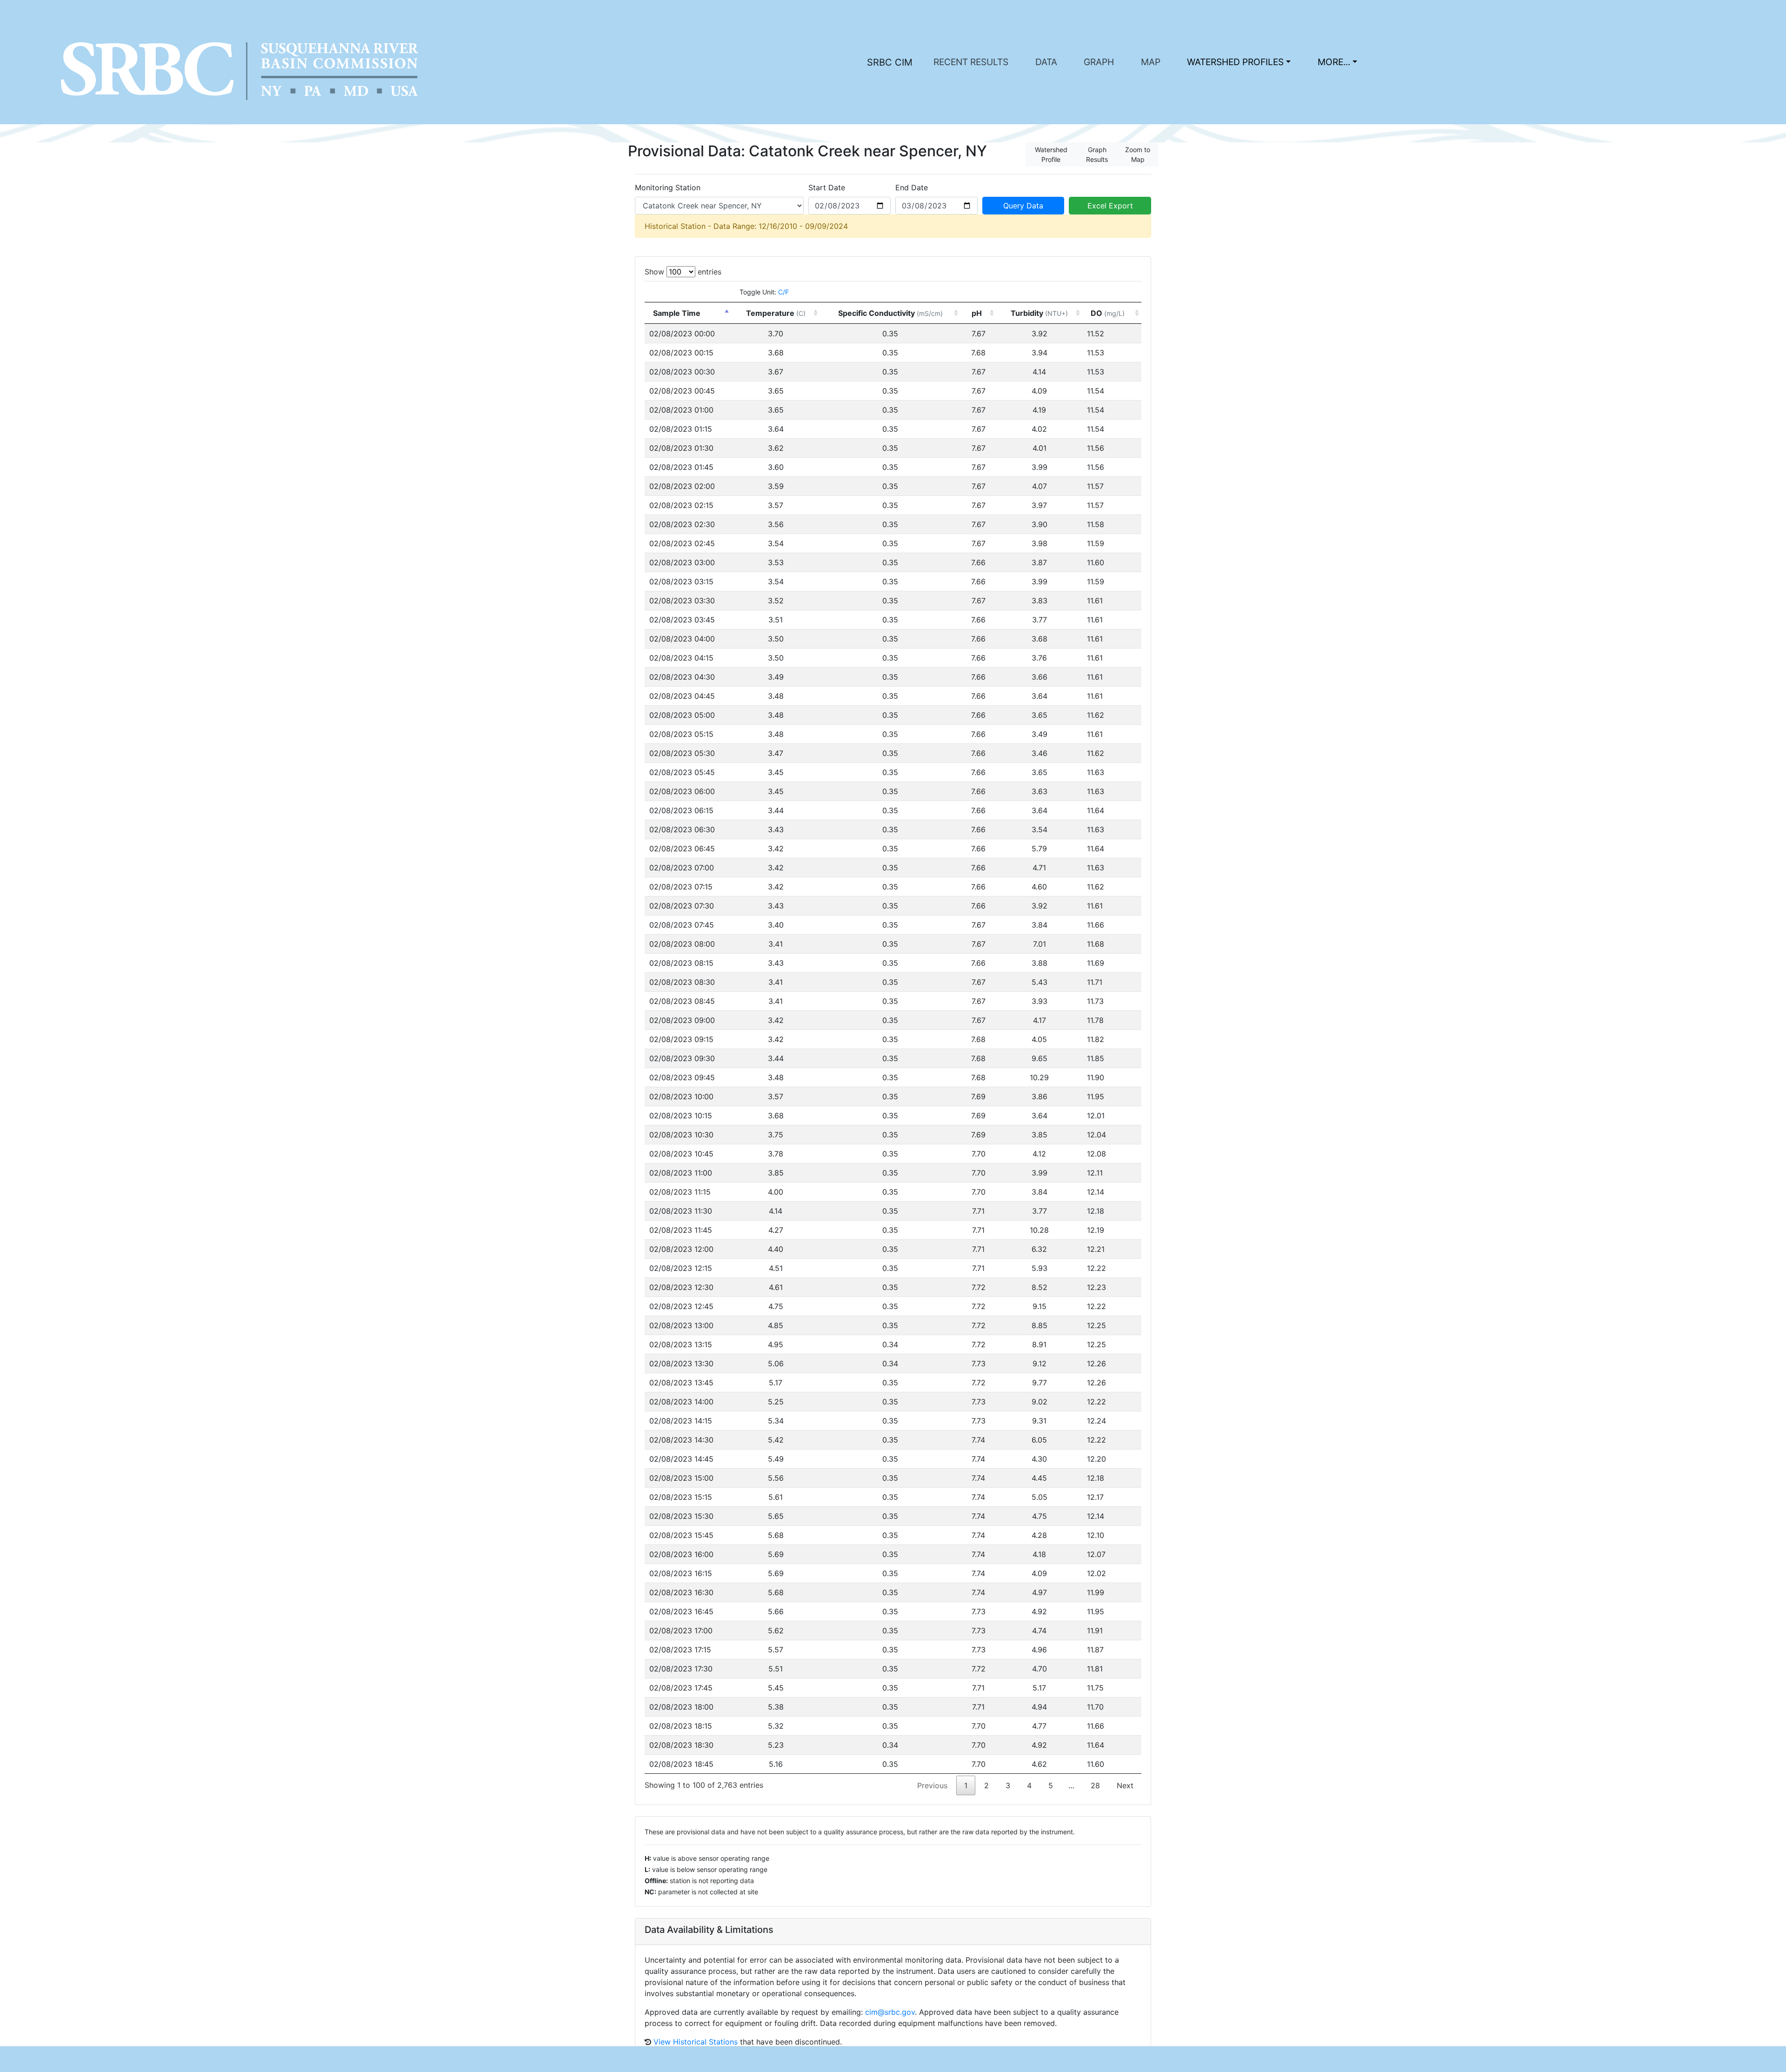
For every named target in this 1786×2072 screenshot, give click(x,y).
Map (1151, 62)
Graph (1099, 62)
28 (1095, 1785)
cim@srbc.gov (890, 2012)
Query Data (1023, 206)
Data (1046, 62)
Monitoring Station (668, 187)
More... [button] (1334, 62)
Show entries (683, 272)
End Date (912, 187)
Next (1125, 1785)
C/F (783, 292)
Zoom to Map (1138, 154)
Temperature (776, 313)
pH (978, 313)
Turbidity (1039, 313)
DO (1108, 313)
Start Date (827, 187)
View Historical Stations (696, 2042)
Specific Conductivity (890, 313)
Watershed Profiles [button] (1235, 62)
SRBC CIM (890, 62)
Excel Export (1110, 206)
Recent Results (971, 62)
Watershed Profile (1051, 154)
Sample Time (677, 313)
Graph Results (1097, 154)
